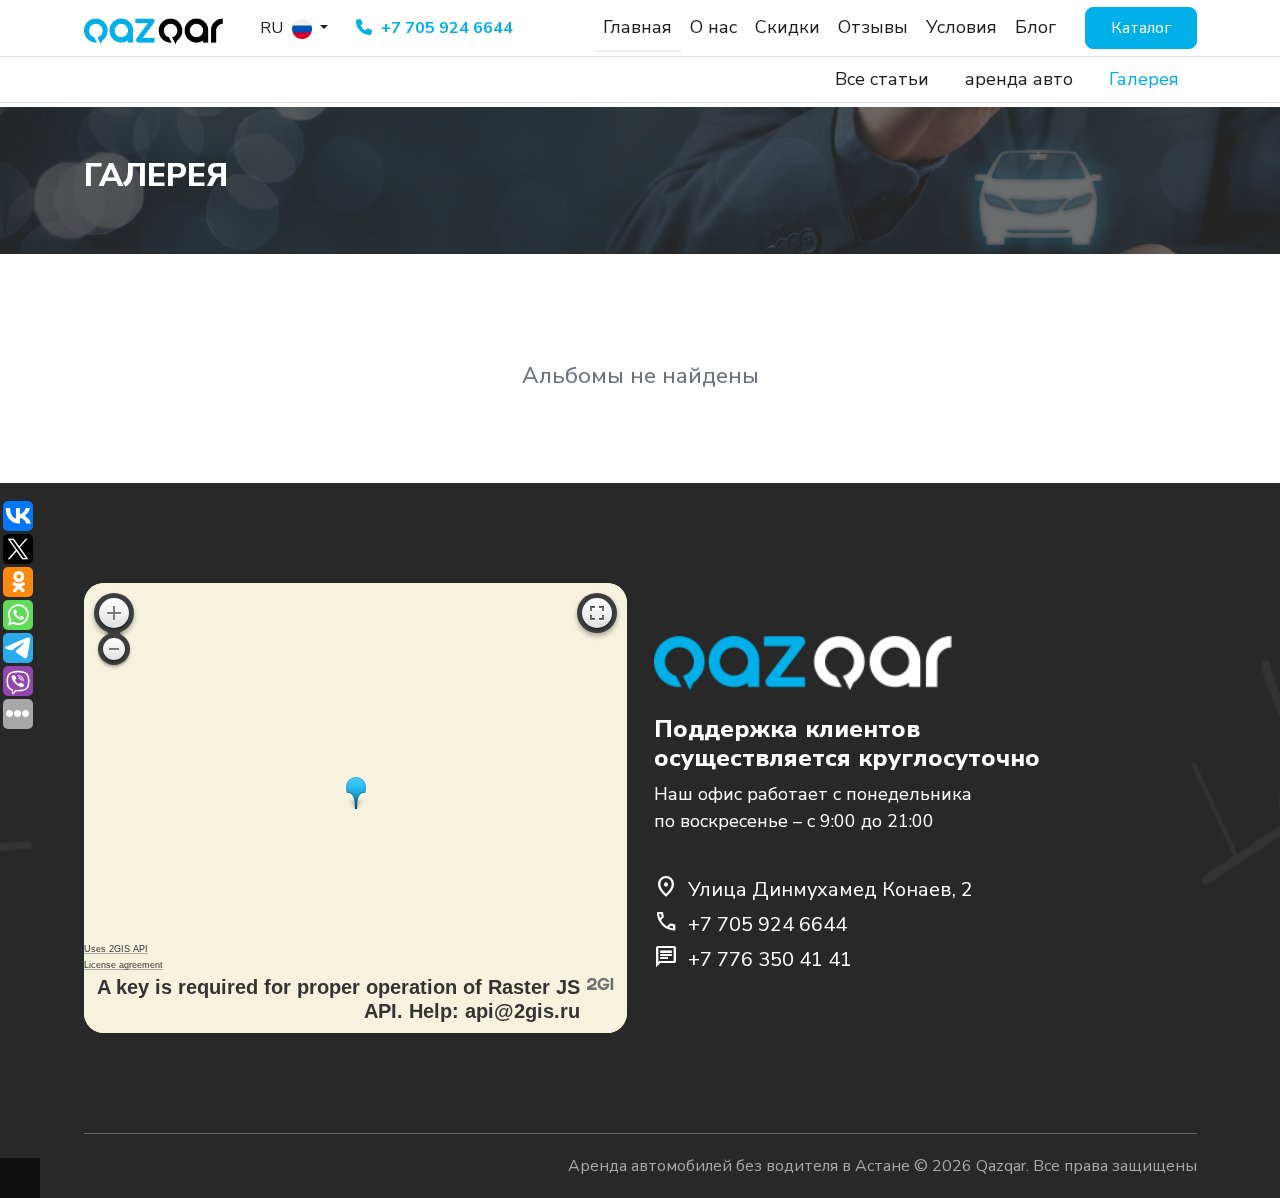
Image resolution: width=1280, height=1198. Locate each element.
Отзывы (873, 27)
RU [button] (273, 28)
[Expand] (597, 613)
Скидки (787, 27)
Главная (637, 27)
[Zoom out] (114, 649)
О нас (713, 27)
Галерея (1144, 79)
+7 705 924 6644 (445, 28)
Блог (1035, 27)
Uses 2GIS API (116, 949)
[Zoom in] (114, 613)
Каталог (1141, 28)
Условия (961, 27)
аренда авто (1019, 79)
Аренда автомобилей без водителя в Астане (739, 1166)
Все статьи (882, 79)
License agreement (123, 965)
